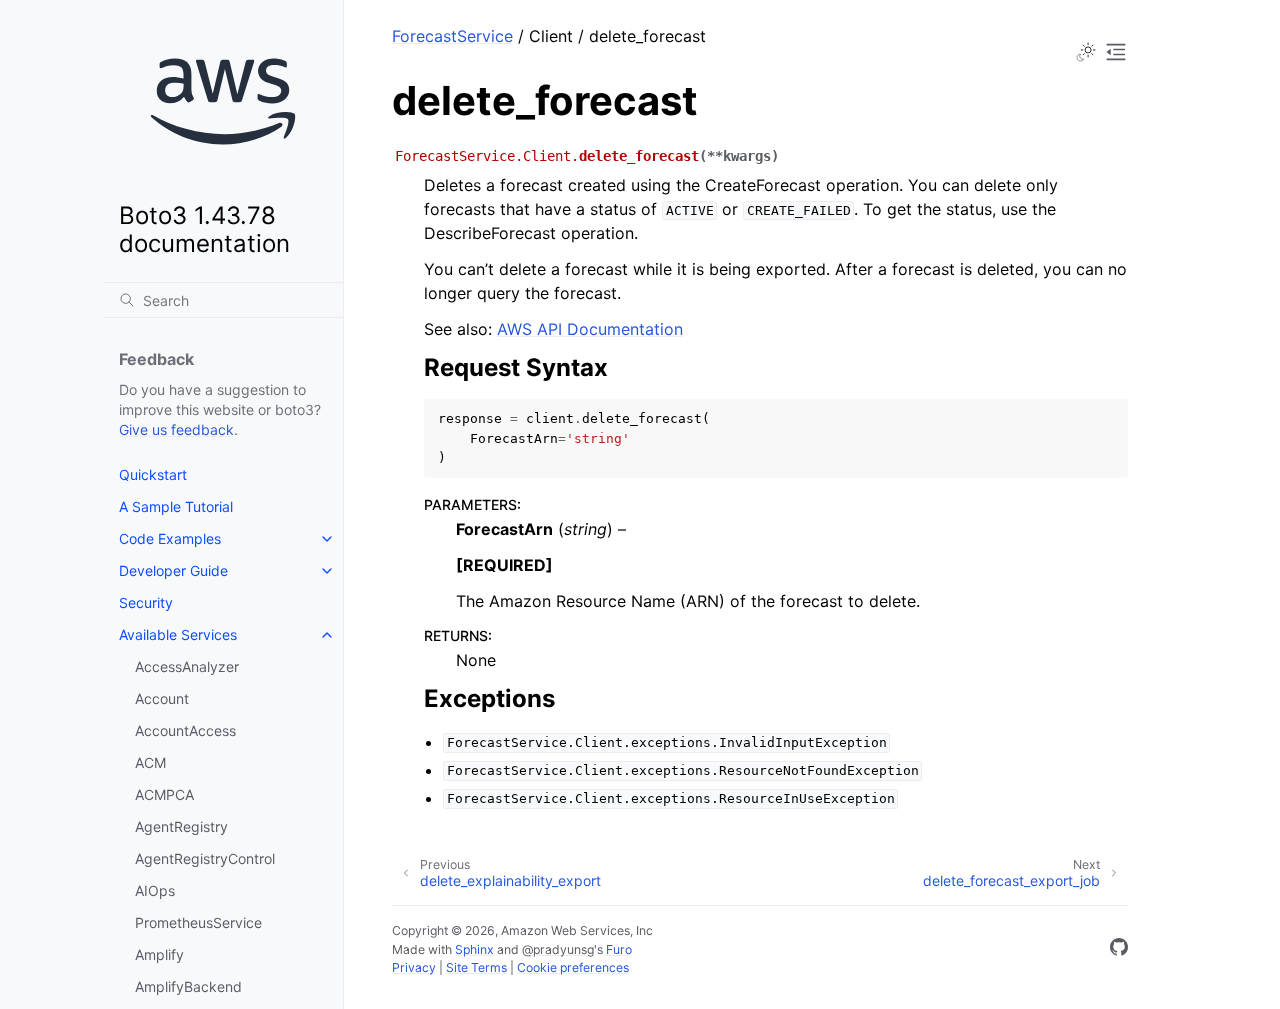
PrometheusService (198, 922)
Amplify (159, 954)
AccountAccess (185, 730)
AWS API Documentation (590, 329)
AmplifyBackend (188, 986)
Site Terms (476, 967)
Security (146, 602)
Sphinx (474, 949)
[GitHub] (1119, 950)
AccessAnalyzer (187, 666)
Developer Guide (173, 570)
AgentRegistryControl (205, 858)
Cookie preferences (573, 967)
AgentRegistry (181, 826)
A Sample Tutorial (176, 506)
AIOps (155, 890)
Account (162, 698)
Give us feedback (176, 429)
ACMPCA (164, 794)
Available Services (178, 634)
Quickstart (153, 474)
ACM (150, 762)
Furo (619, 949)
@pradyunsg (558, 949)
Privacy (414, 967)
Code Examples (170, 538)
